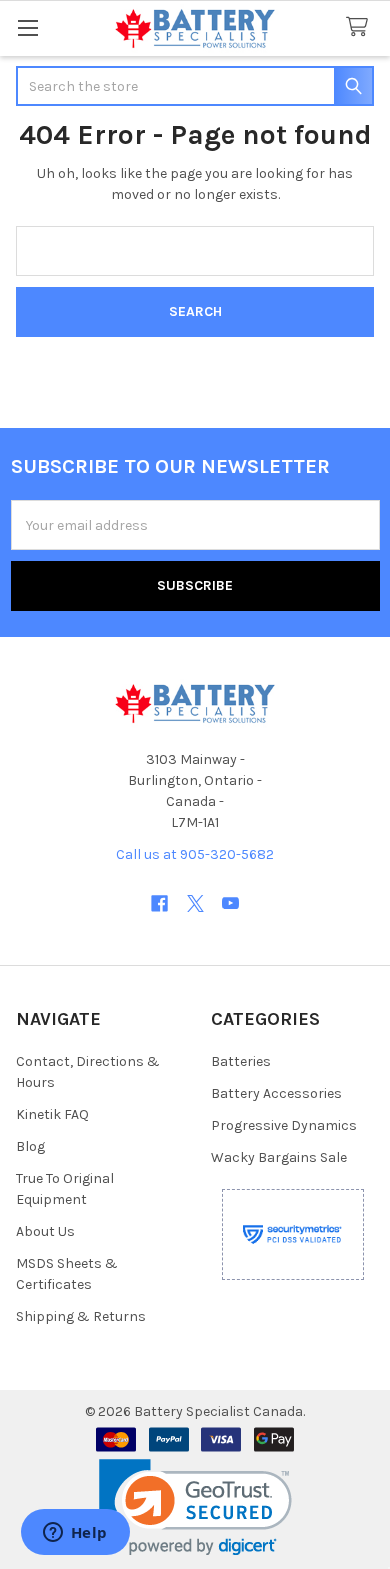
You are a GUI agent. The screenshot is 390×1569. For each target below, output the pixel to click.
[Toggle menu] (27, 27)
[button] (195, 1507)
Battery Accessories (276, 1093)
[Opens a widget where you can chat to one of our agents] (75, 1534)
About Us (45, 1231)
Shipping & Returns (81, 1316)
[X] (195, 903)
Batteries (241, 1061)
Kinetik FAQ (52, 1114)
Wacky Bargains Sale (279, 1157)
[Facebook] (159, 903)
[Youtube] (230, 903)
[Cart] (361, 27)
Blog (30, 1146)
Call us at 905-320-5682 (195, 854)
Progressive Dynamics (284, 1125)
